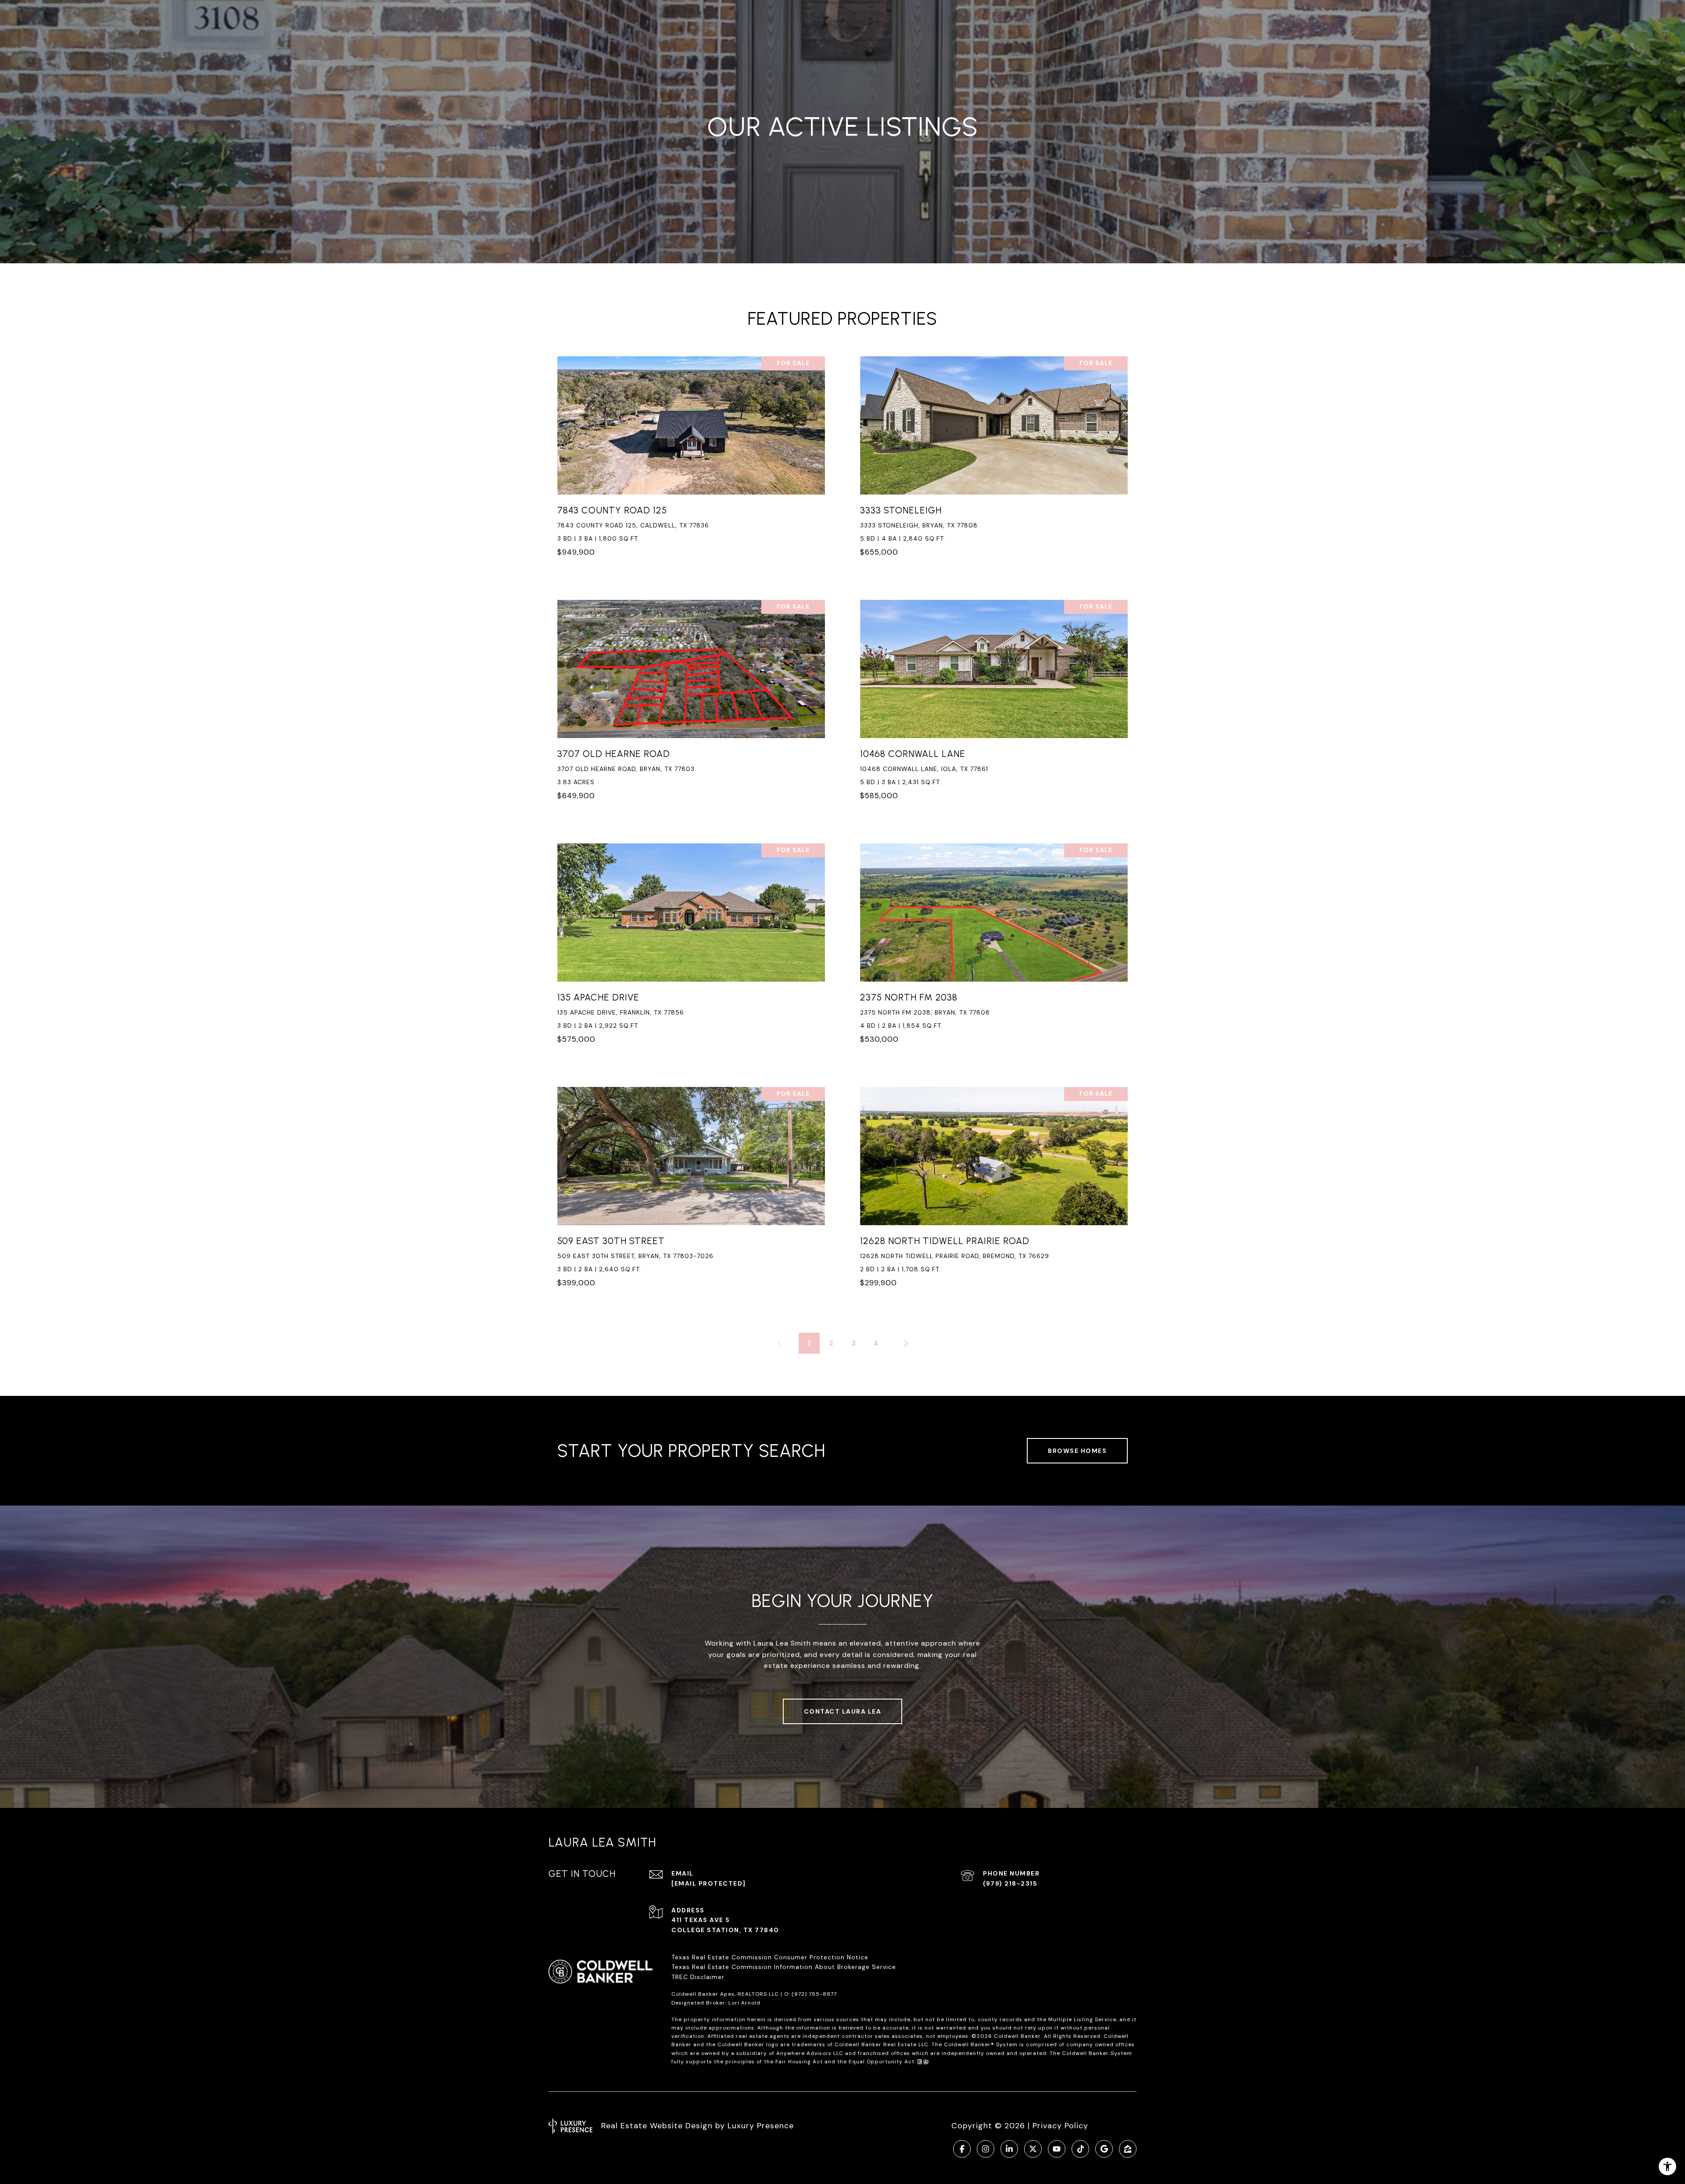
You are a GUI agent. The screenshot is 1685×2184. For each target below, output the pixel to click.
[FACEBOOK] (962, 2149)
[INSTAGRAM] (986, 2149)
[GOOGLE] (1104, 2149)
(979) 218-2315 (1010, 1883)
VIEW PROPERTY (691, 462)
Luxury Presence (761, 2126)
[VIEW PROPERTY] (691, 454)
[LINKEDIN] (1009, 2149)
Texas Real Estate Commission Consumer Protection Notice (770, 1957)
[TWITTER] (1033, 2149)
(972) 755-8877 (814, 1994)
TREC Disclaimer (699, 1977)
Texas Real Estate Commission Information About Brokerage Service (784, 1967)
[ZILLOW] (1128, 2149)
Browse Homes (1077, 1451)
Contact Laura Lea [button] (843, 1711)
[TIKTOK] (1080, 2149)
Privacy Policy (1060, 2126)
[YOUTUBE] (1057, 2149)
